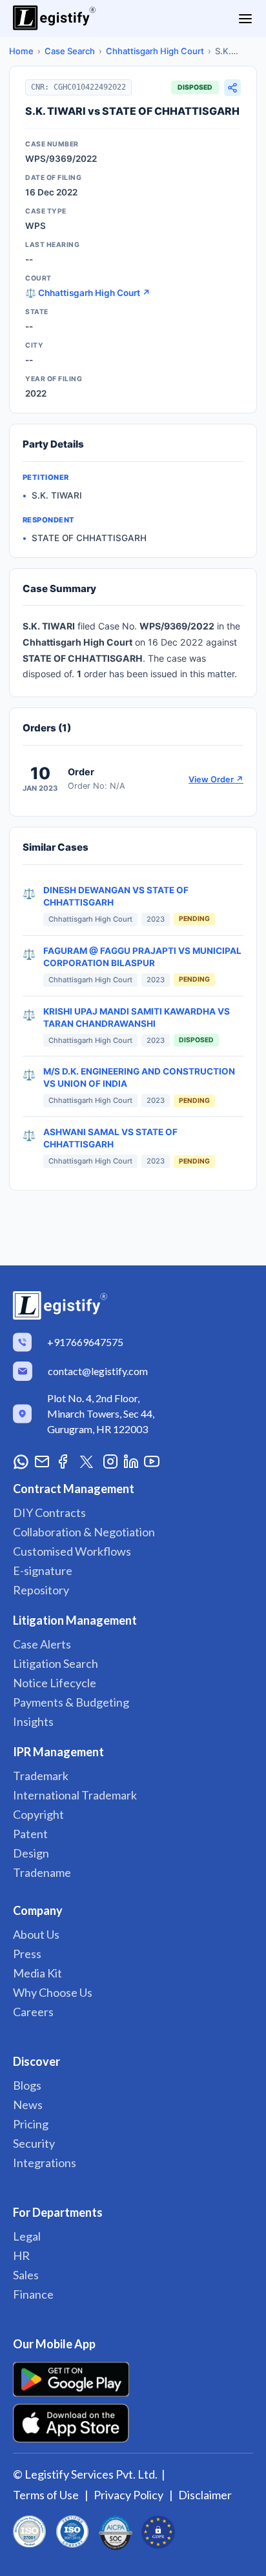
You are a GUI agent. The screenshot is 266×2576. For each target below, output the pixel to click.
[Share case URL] (232, 88)
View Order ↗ (216, 779)
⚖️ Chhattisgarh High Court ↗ (88, 293)
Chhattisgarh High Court (155, 51)
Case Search (70, 51)
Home (21, 51)
